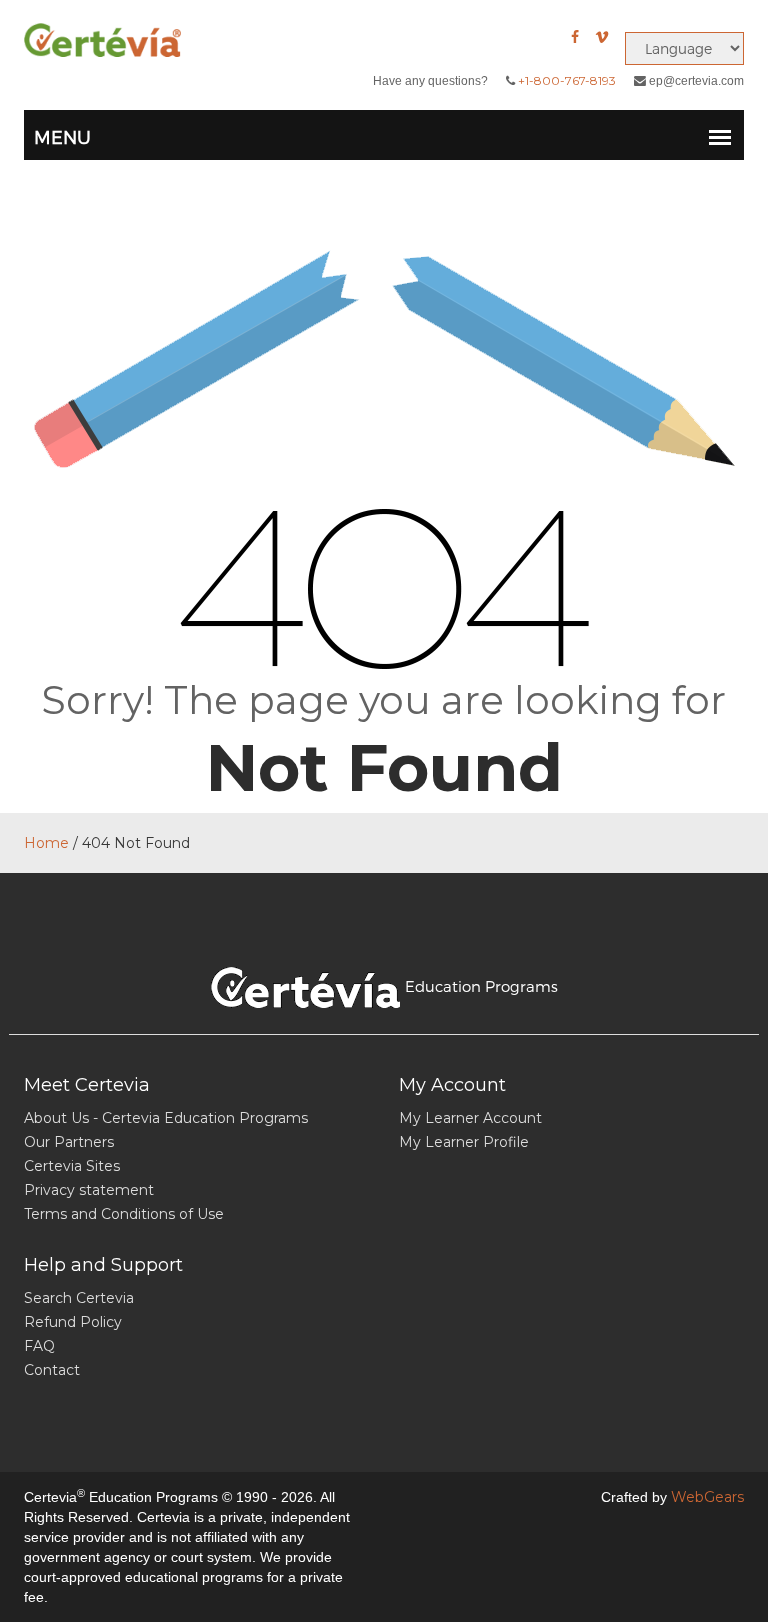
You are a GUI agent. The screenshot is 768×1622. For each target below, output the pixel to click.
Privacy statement (89, 1190)
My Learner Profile (464, 1142)
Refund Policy (73, 1322)
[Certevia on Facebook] (575, 37)
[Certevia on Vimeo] (602, 37)
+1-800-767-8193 (567, 80)
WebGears (707, 1497)
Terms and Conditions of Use (124, 1214)
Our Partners (69, 1142)
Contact (52, 1370)
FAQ (39, 1346)
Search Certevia (79, 1298)
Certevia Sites (72, 1166)
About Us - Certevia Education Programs (166, 1118)
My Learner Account (470, 1118)
